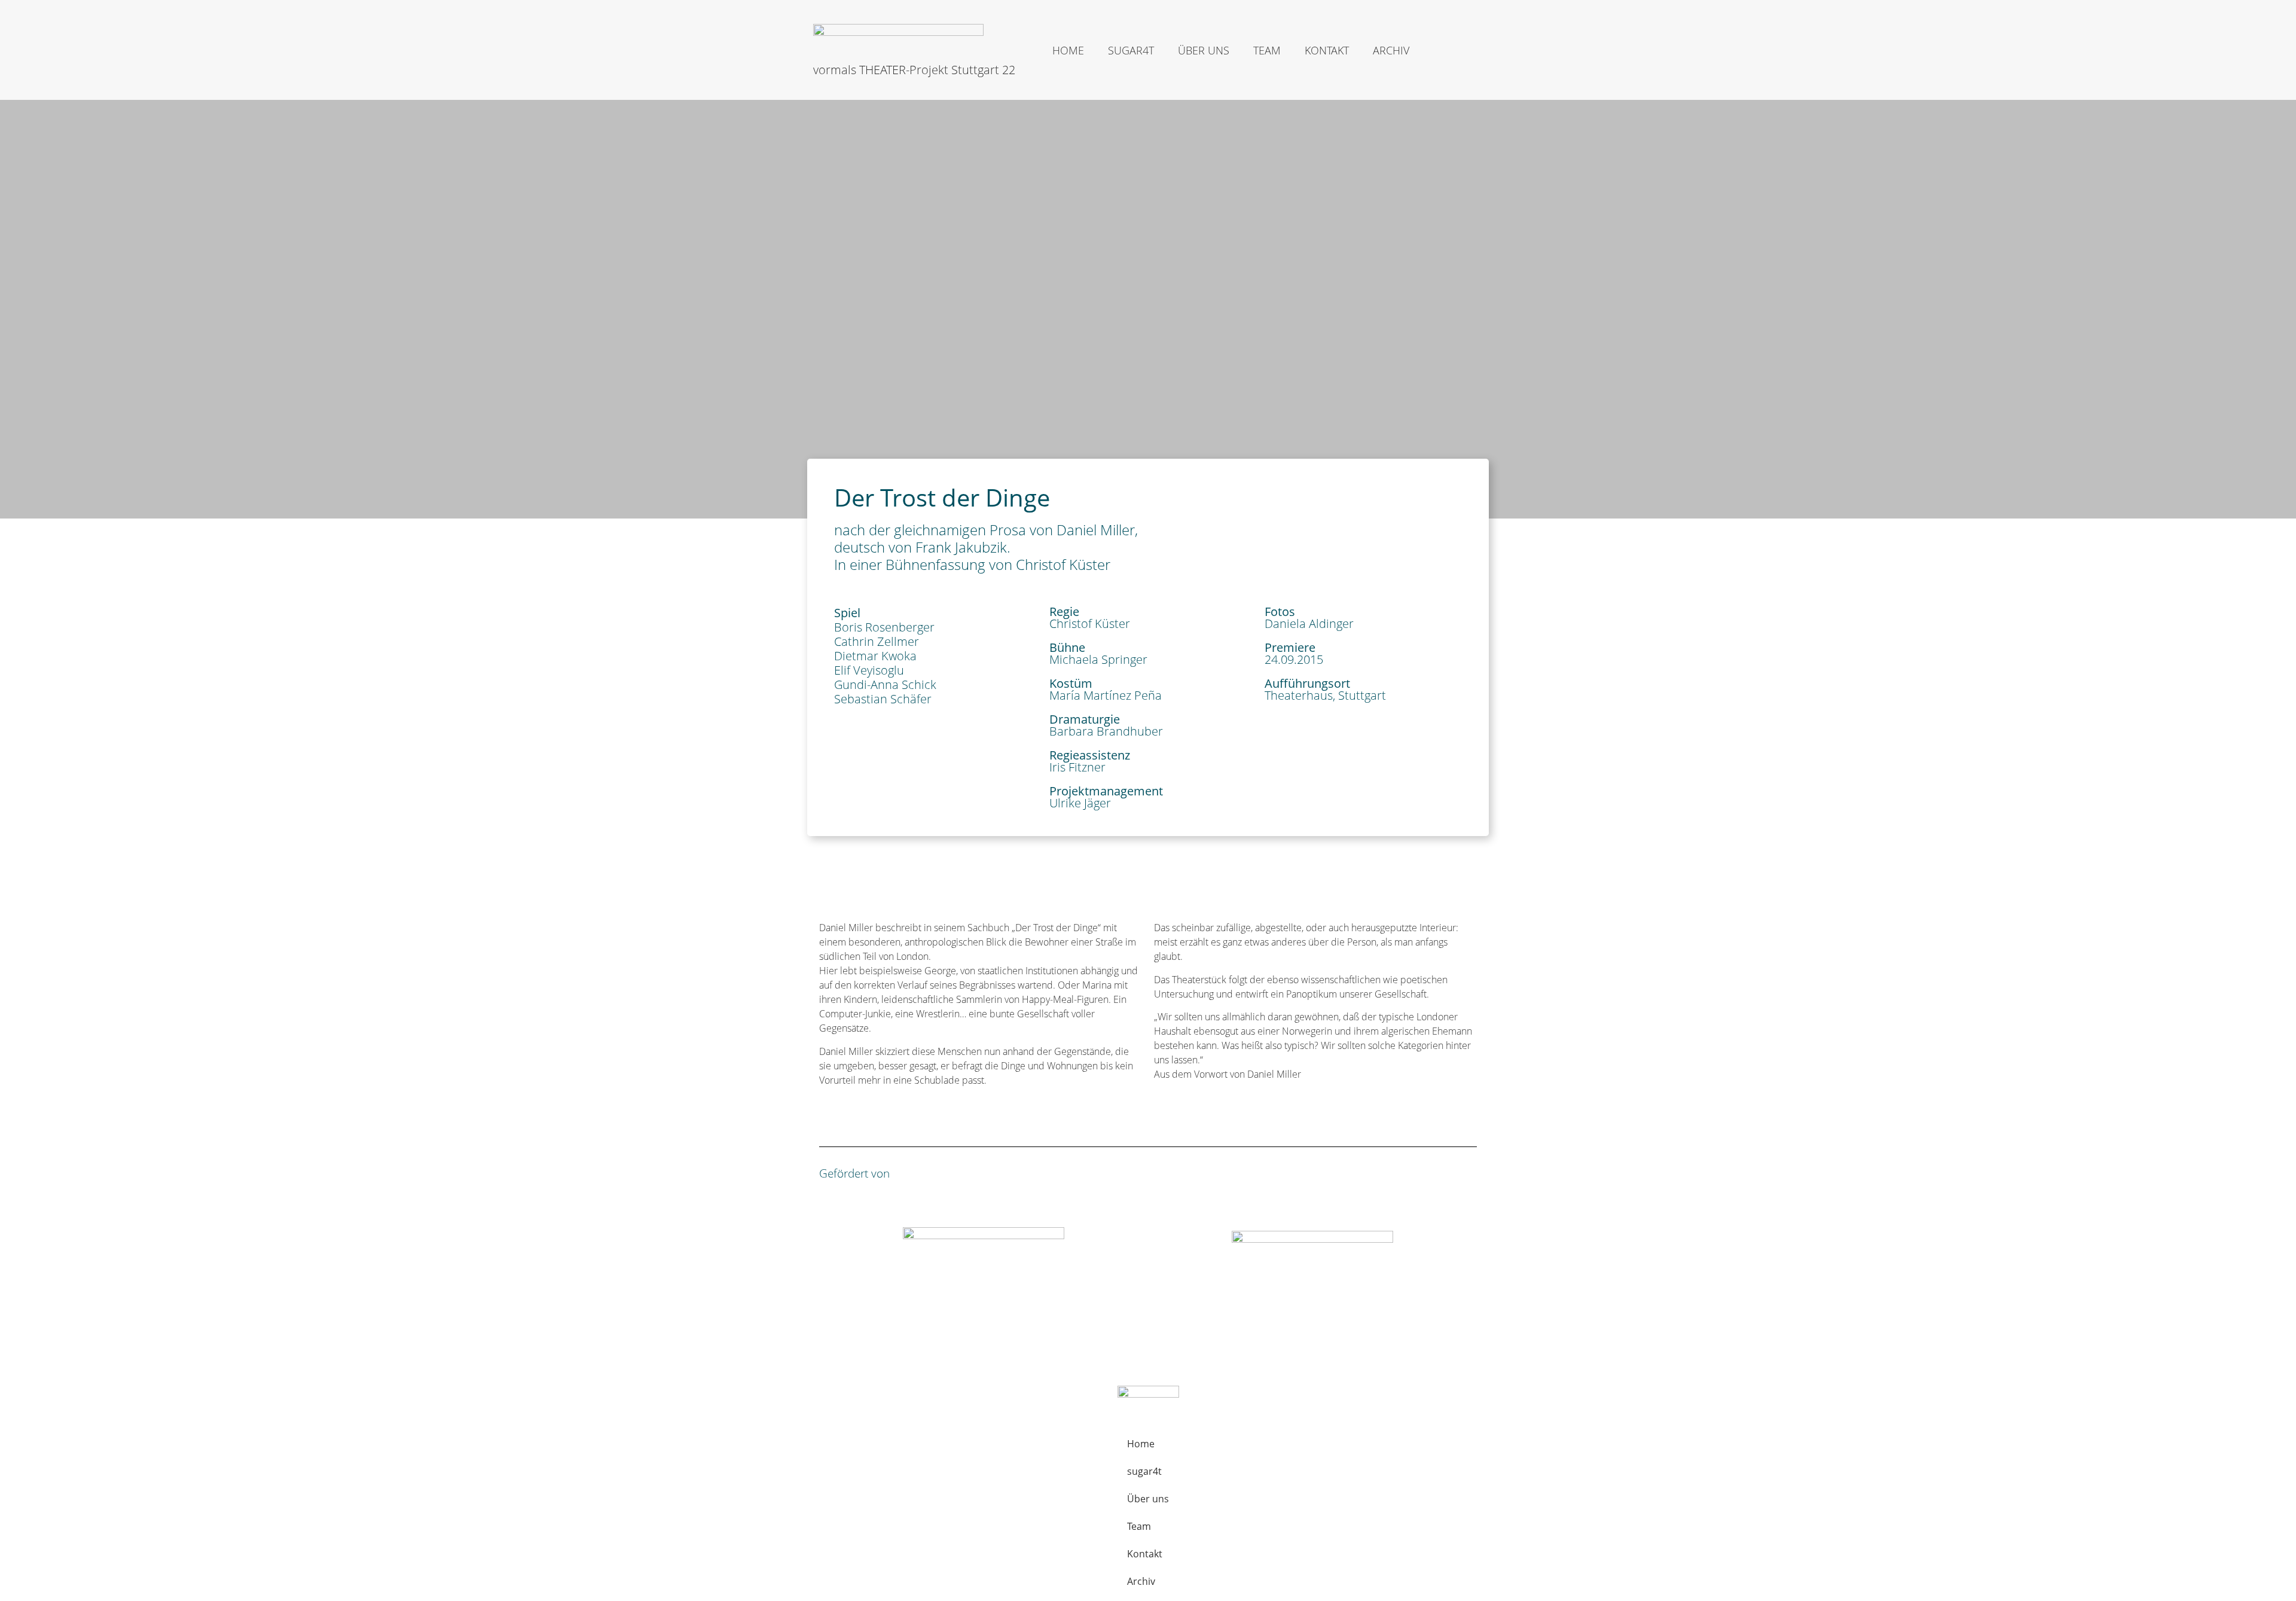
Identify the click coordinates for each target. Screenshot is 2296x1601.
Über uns (1204, 50)
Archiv (1391, 50)
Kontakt (1327, 50)
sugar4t (1131, 50)
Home (1068, 50)
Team (1267, 50)
